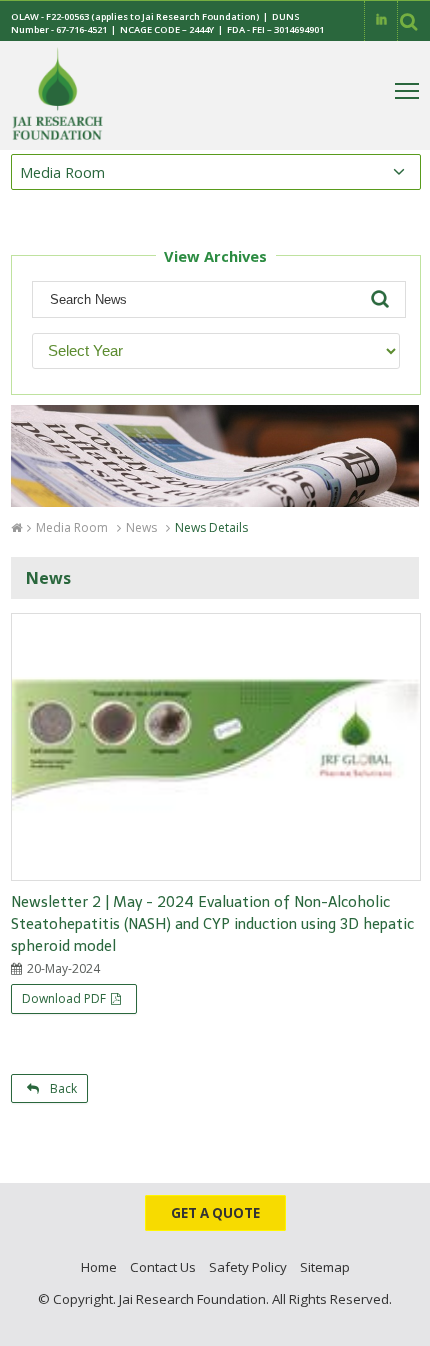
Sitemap (325, 1267)
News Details (211, 527)
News (141, 527)
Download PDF (64, 998)
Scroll (395, 1326)
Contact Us (163, 1267)
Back (60, 1088)
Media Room (72, 527)
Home (99, 1267)
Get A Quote (215, 1213)
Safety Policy (248, 1267)
